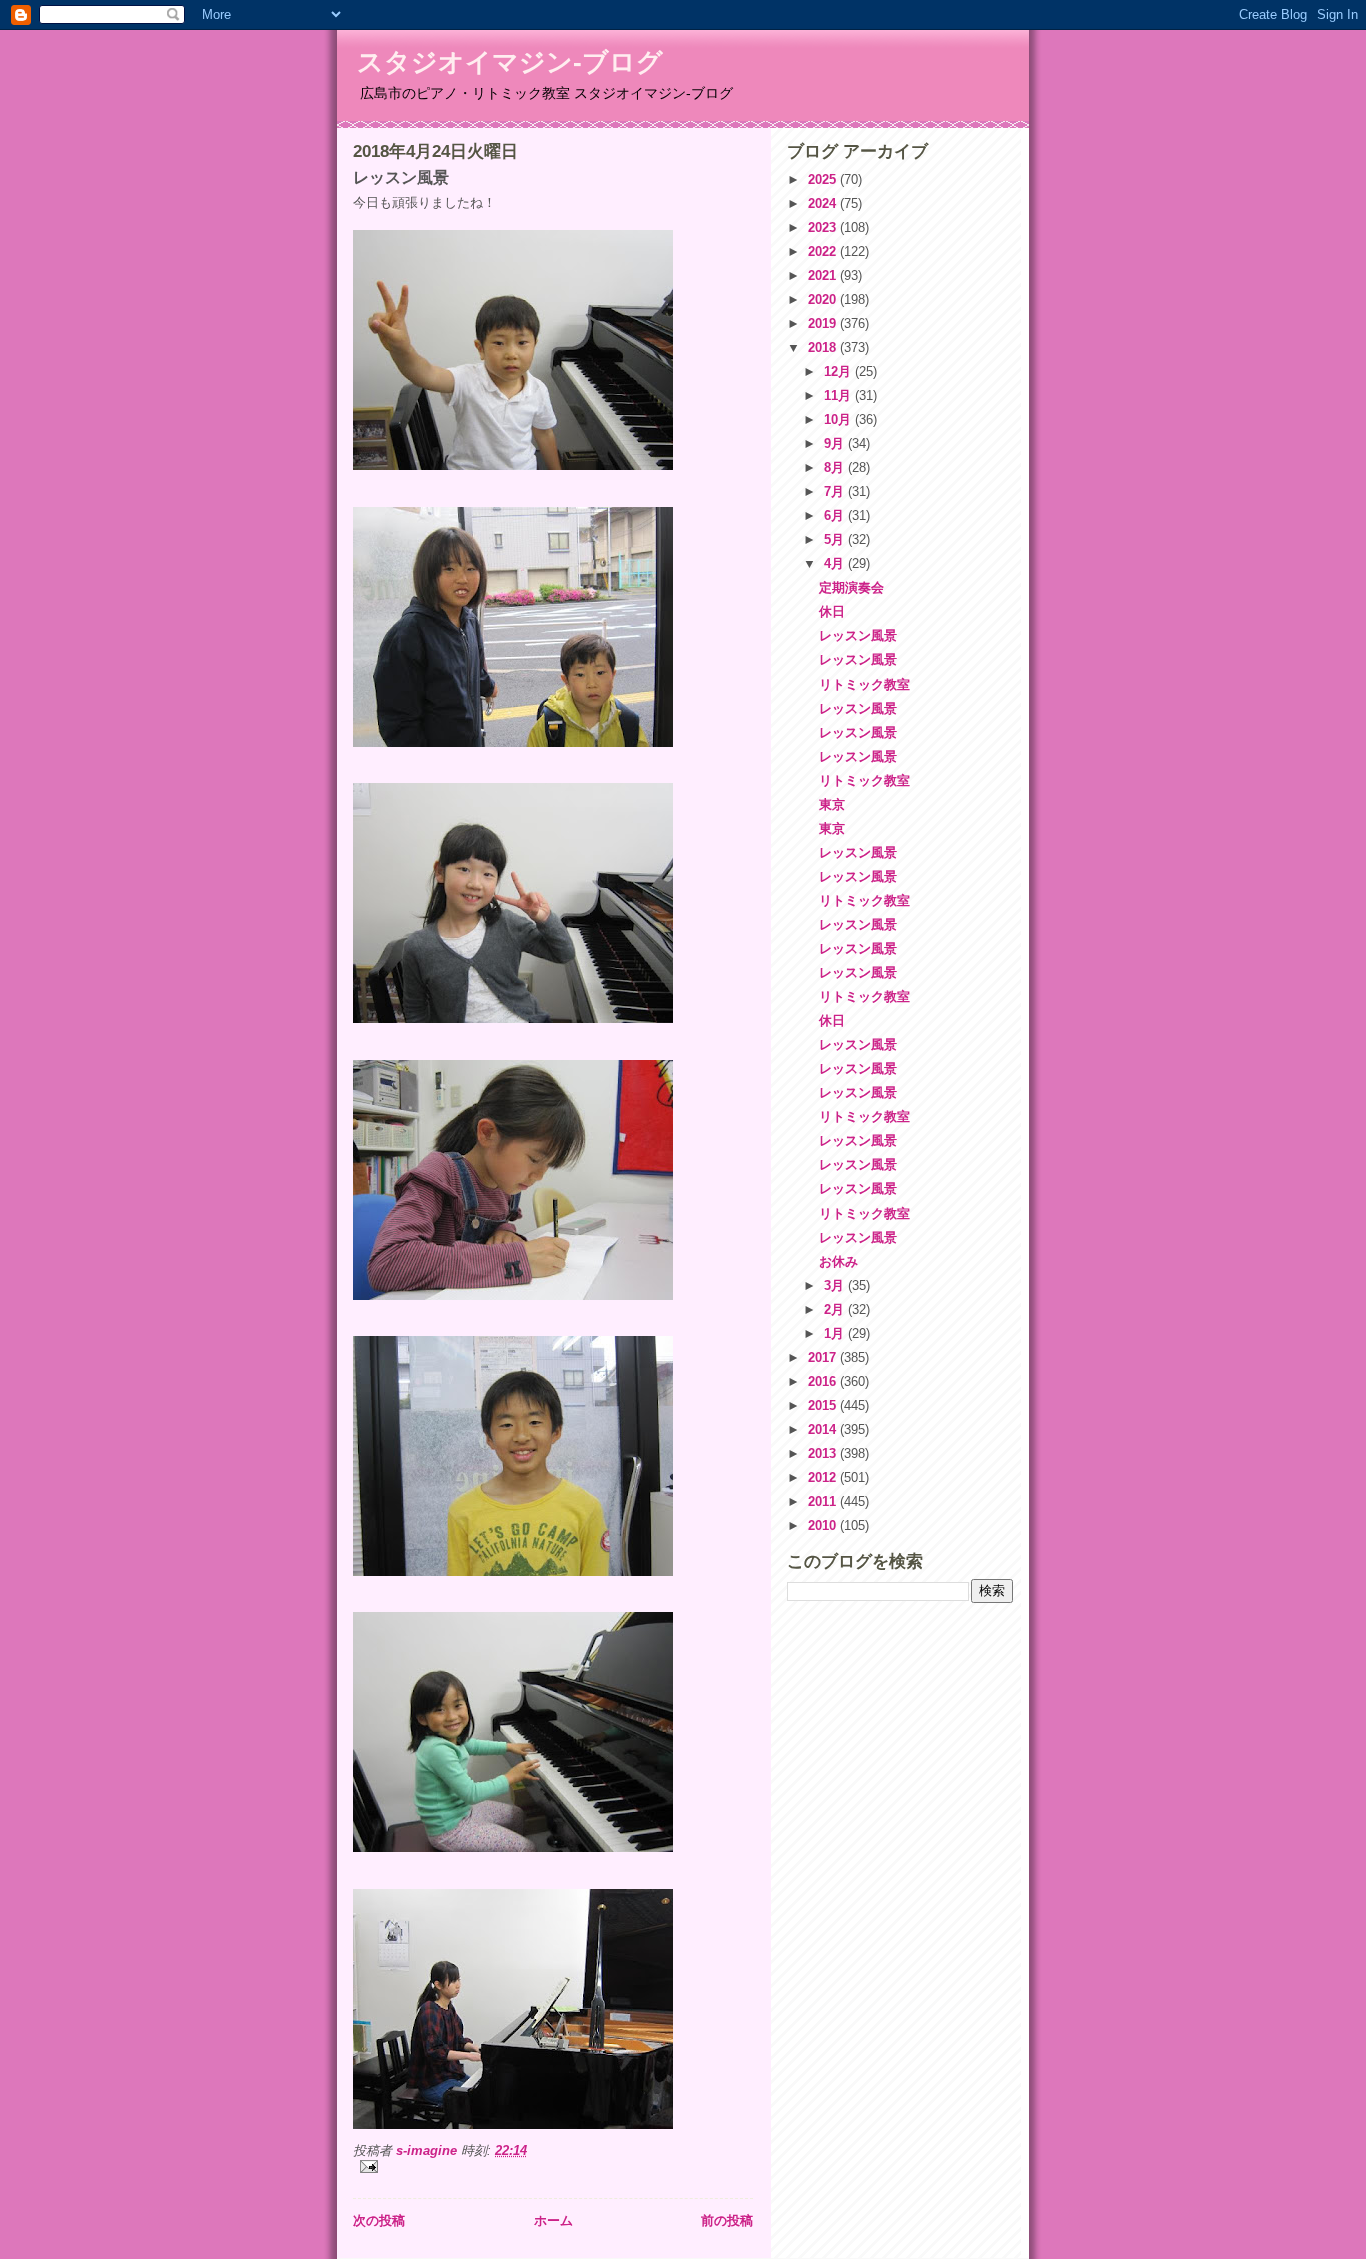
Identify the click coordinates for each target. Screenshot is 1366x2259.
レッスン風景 (858, 635)
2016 (824, 1381)
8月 (836, 467)
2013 (824, 1453)
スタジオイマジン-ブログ (510, 62)
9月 (836, 443)
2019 (824, 323)
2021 (824, 275)
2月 (836, 1309)
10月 (839, 419)
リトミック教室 (864, 684)
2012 (824, 1477)
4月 (836, 563)
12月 (839, 371)
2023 (824, 227)
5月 (836, 539)
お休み (838, 1261)
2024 (824, 203)
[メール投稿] (553, 2166)
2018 (824, 347)
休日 (832, 611)
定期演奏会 (851, 587)
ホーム (553, 2220)
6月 (836, 515)
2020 (824, 299)
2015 (824, 1405)
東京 (832, 804)
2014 (824, 1429)
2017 (824, 1357)
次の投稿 (379, 2220)
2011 (824, 1501)
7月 (836, 491)
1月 (836, 1333)
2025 (824, 179)
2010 (824, 1525)
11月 (839, 395)
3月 (836, 1285)
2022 (824, 251)
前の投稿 (727, 2220)
